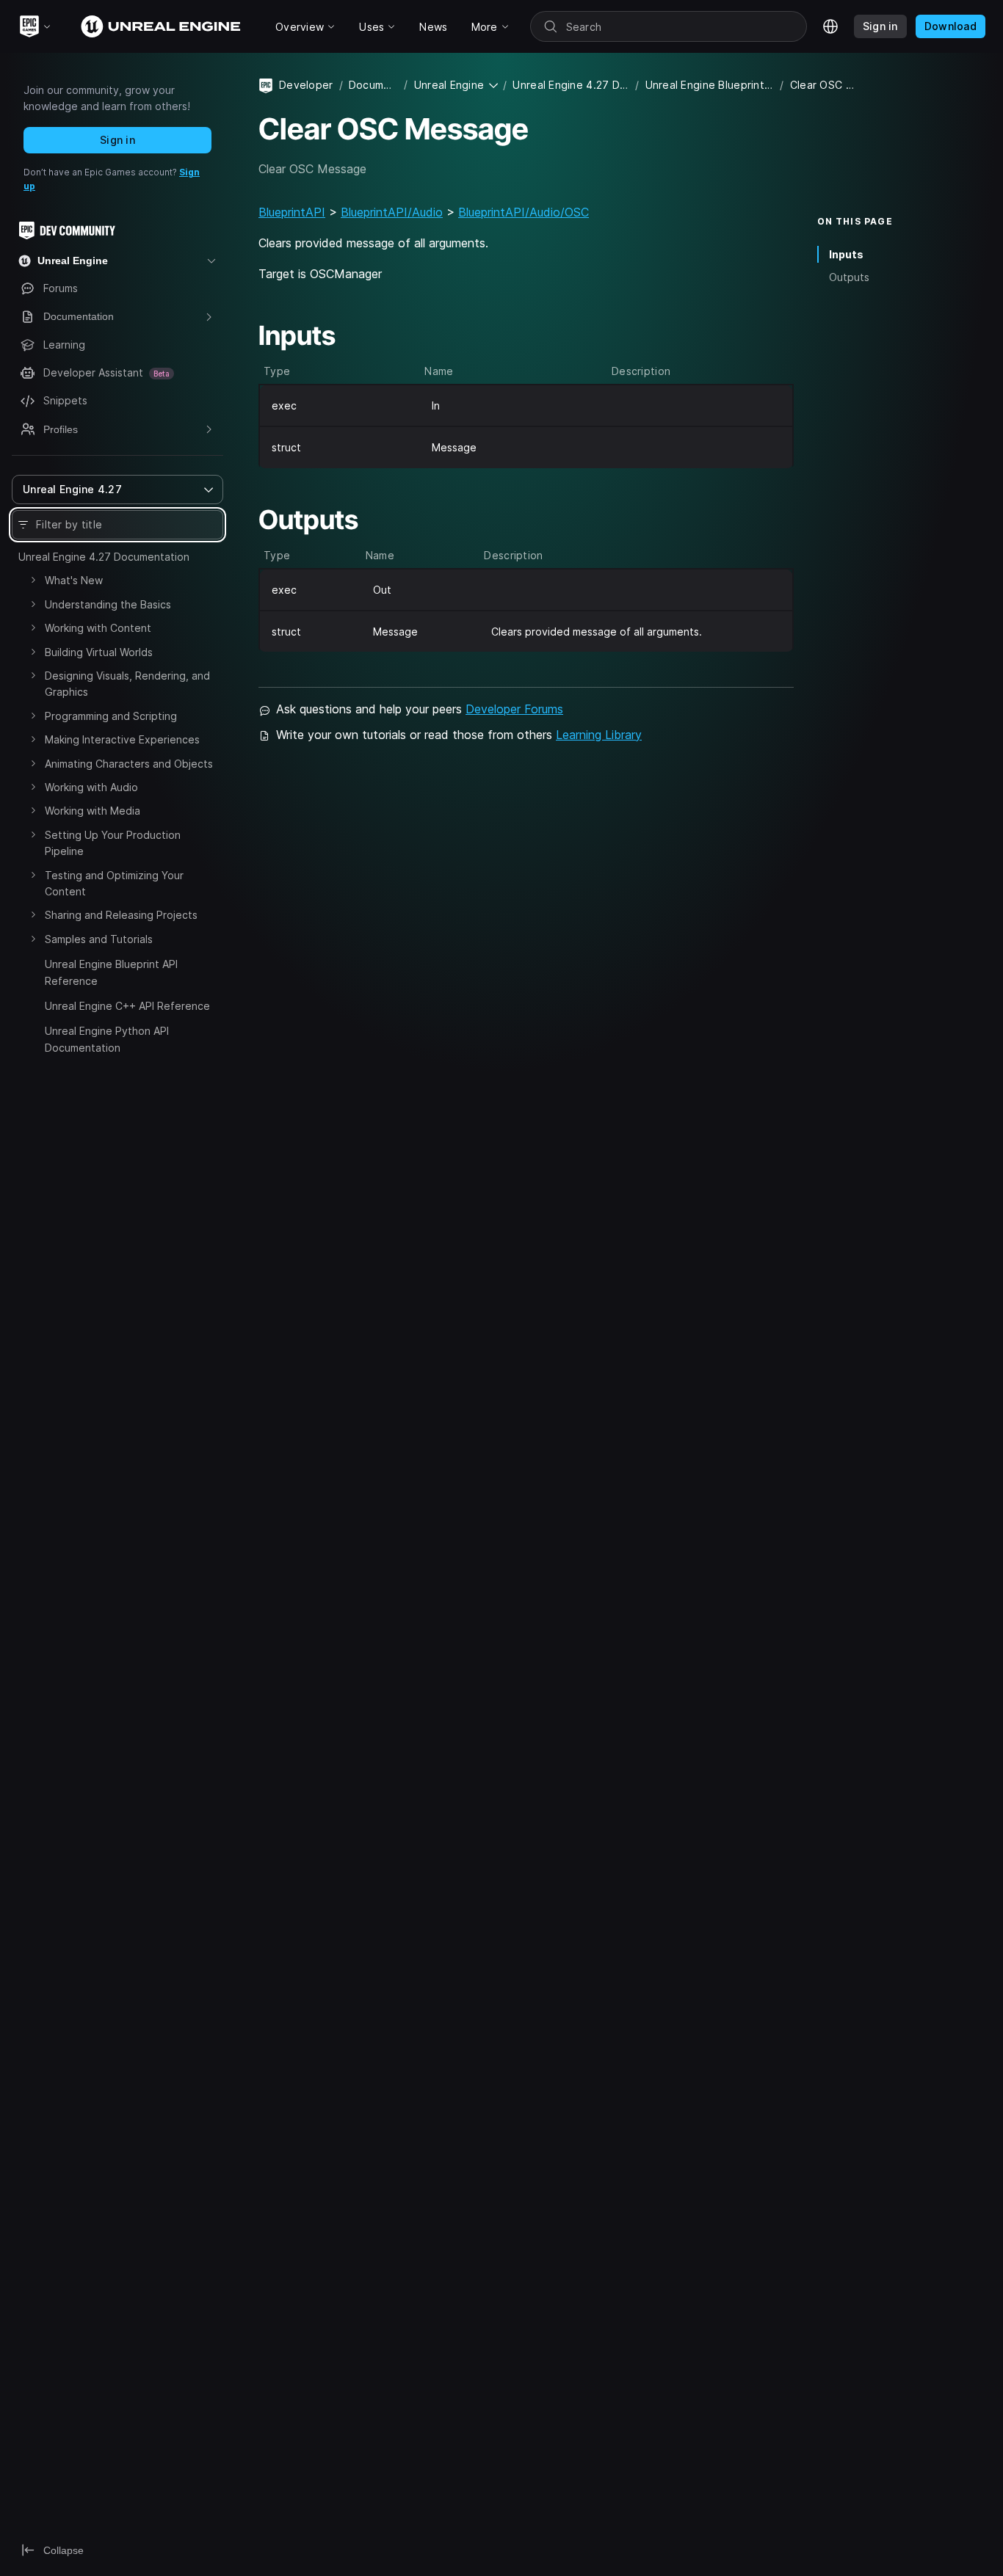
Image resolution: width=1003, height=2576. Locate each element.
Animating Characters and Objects (129, 764)
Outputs (849, 277)
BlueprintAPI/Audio (392, 212)
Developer (306, 85)
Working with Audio (91, 787)
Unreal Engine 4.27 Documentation (104, 557)
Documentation (374, 85)
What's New (74, 580)
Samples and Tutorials (99, 939)
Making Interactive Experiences (122, 739)
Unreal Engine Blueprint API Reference (111, 972)
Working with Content (98, 628)
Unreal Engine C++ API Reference (127, 1006)
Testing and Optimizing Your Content (114, 883)
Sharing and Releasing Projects (121, 915)
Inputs (846, 254)
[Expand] (33, 580)
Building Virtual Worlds (99, 652)
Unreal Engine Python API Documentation (107, 1039)
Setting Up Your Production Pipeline (113, 843)
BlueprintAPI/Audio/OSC (524, 212)
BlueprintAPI (292, 212)
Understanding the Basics (108, 604)
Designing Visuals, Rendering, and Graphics (127, 684)
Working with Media (93, 811)
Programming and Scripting (111, 716)
